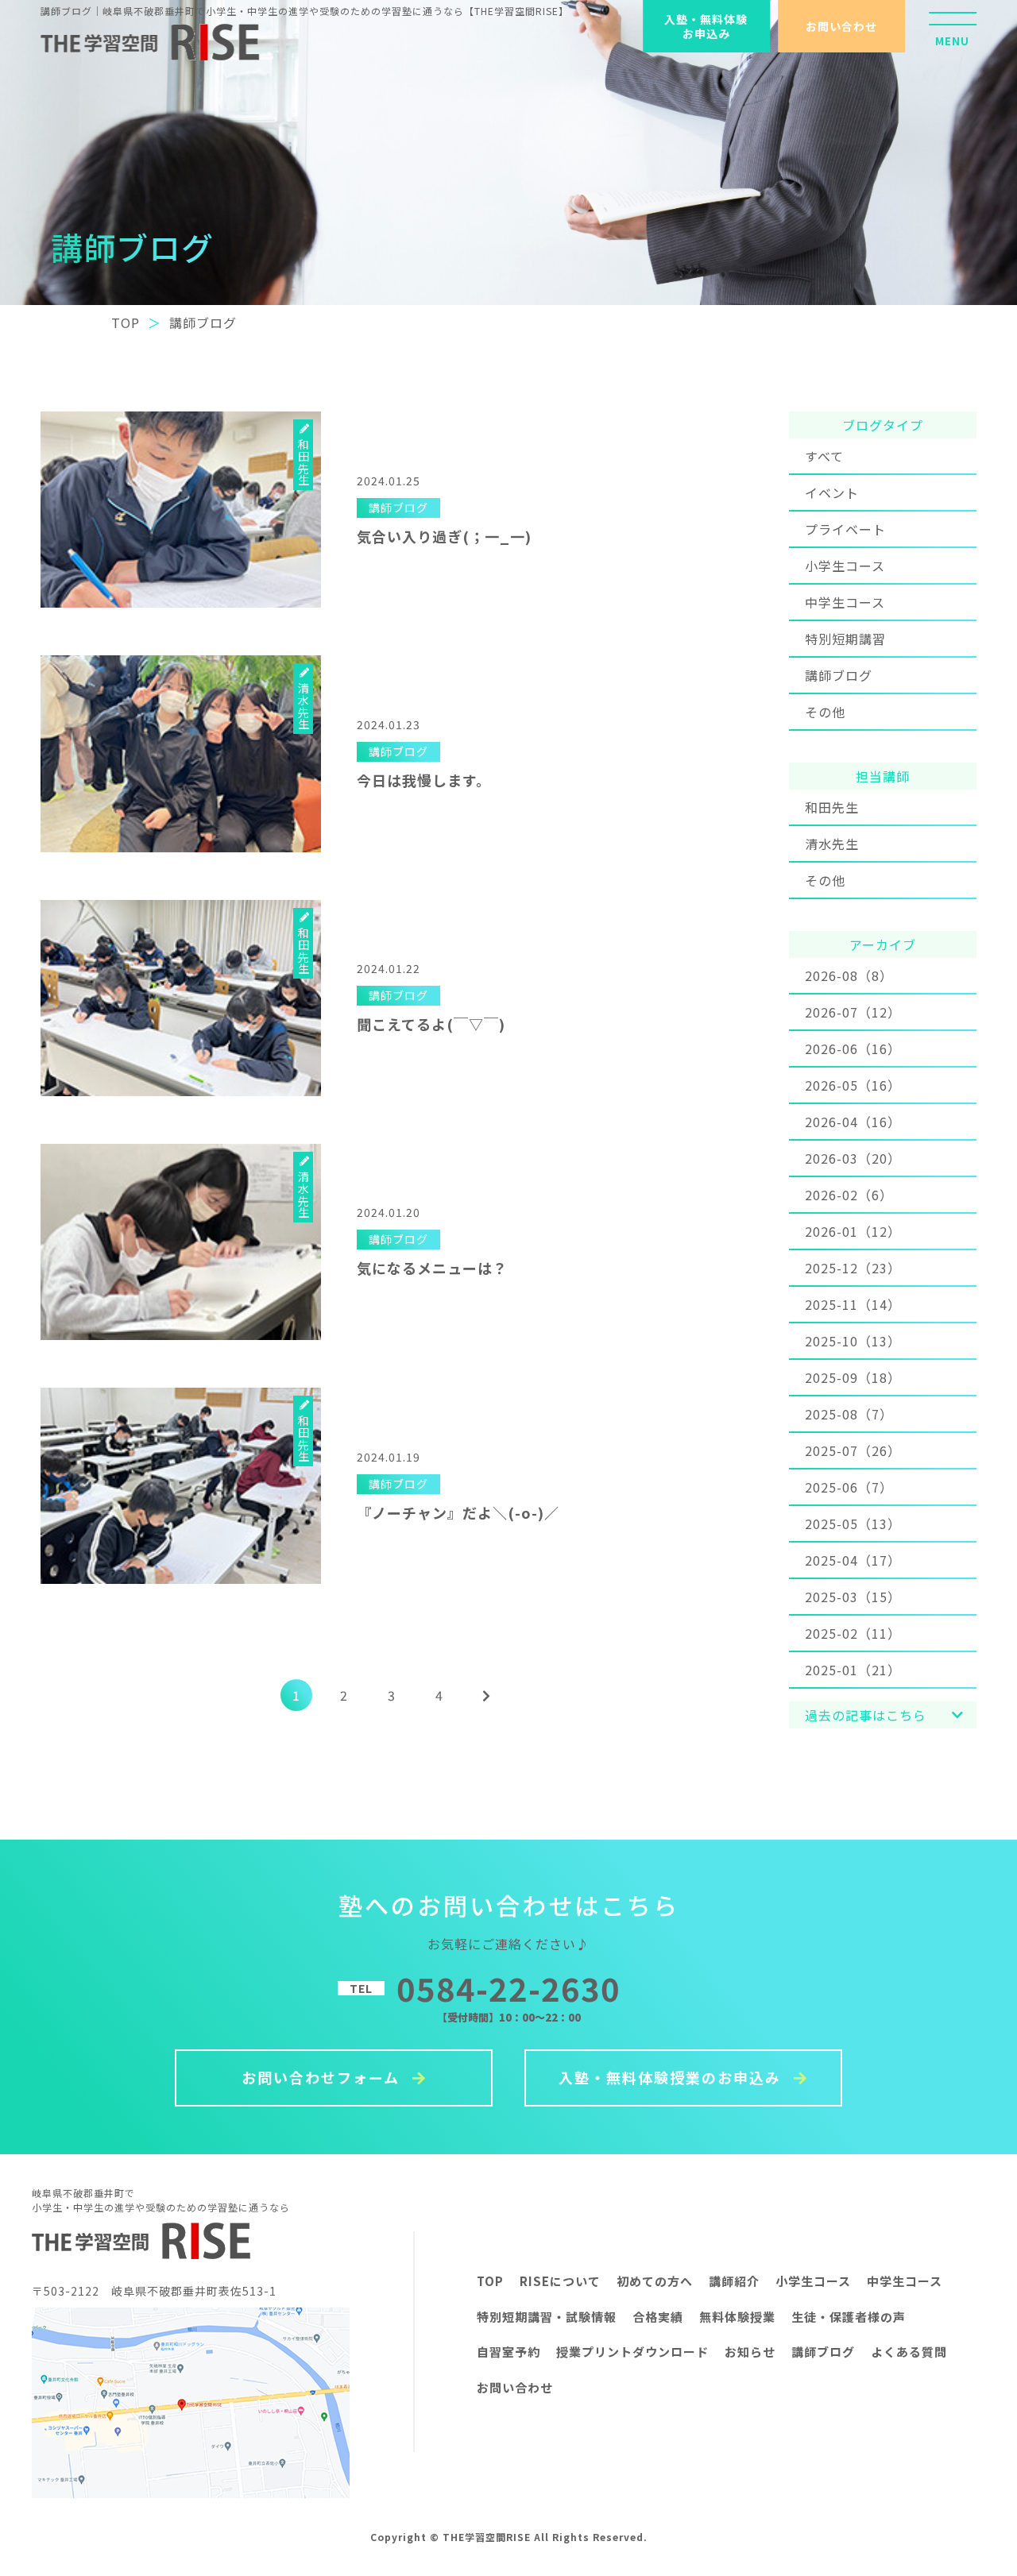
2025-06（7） (849, 1487)
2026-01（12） (853, 1231)
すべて (824, 456)
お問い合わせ (841, 26)
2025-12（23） (853, 1268)
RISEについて (560, 2281)
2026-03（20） (853, 1158)
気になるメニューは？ (432, 1268)
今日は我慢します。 (424, 780)
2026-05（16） (853, 1085)
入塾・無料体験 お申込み (706, 26)
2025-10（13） (853, 1341)
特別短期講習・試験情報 (547, 2317)
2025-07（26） (853, 1450)
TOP (490, 2281)
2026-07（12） (853, 1012)
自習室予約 (508, 2352)
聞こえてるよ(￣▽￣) (431, 1024)
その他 (825, 712)
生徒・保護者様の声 (849, 2317)
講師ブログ (839, 675)
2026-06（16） (853, 1049)
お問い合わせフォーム (323, 2077)
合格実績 (658, 2317)
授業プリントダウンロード (632, 2352)
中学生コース (845, 602)
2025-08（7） (849, 1414)
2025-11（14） (853, 1304)
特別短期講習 (845, 639)
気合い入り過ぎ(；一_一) (444, 536)
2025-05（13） (853, 1524)
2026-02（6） (849, 1195)
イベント (832, 492)
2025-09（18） (853, 1377)
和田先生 (832, 807)
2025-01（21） (853, 1670)
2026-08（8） (849, 975)
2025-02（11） (853, 1633)
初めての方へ (655, 2281)
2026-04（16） (853, 1122)
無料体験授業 (737, 2317)
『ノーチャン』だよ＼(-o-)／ (458, 1512)
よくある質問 (909, 2352)
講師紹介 (734, 2281)
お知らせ (750, 2352)
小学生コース (845, 566)
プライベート (845, 529)
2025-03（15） (853, 1597)
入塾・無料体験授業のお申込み (672, 2077)
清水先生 (832, 844)
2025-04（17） (853, 1560)
